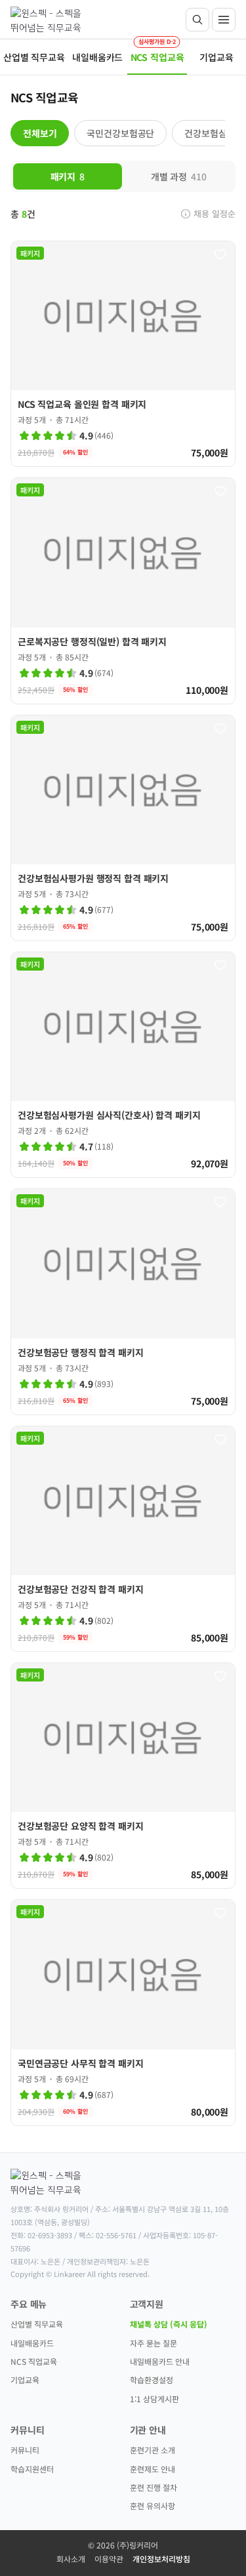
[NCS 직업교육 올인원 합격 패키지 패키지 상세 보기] (123, 354)
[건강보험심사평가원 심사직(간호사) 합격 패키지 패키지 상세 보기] (123, 1065)
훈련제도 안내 (153, 2469)
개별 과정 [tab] (179, 176)
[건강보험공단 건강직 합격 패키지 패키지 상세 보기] (123, 1539)
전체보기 (40, 133)
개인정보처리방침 (161, 2559)
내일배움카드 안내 (160, 2361)
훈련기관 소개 (153, 2450)
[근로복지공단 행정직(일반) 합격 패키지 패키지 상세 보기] (123, 591)
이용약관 (109, 2559)
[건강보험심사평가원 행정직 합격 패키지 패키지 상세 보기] (123, 828)
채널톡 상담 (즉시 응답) (169, 2324)
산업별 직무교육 (37, 2324)
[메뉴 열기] (224, 20)
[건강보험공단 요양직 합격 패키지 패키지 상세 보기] (123, 1776)
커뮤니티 (25, 2450)
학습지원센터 (32, 2469)
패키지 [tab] (68, 176)
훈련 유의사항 (153, 2506)
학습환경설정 (152, 2380)
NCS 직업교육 (34, 2361)
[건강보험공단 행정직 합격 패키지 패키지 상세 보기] (123, 1301)
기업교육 (25, 2380)
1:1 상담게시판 (154, 2399)
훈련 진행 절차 (154, 2487)
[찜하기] (220, 254)
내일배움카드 (32, 2343)
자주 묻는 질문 (154, 2343)
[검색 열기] (197, 20)
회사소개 (71, 2559)
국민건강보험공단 (120, 133)
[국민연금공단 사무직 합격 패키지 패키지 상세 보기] (123, 2012)
